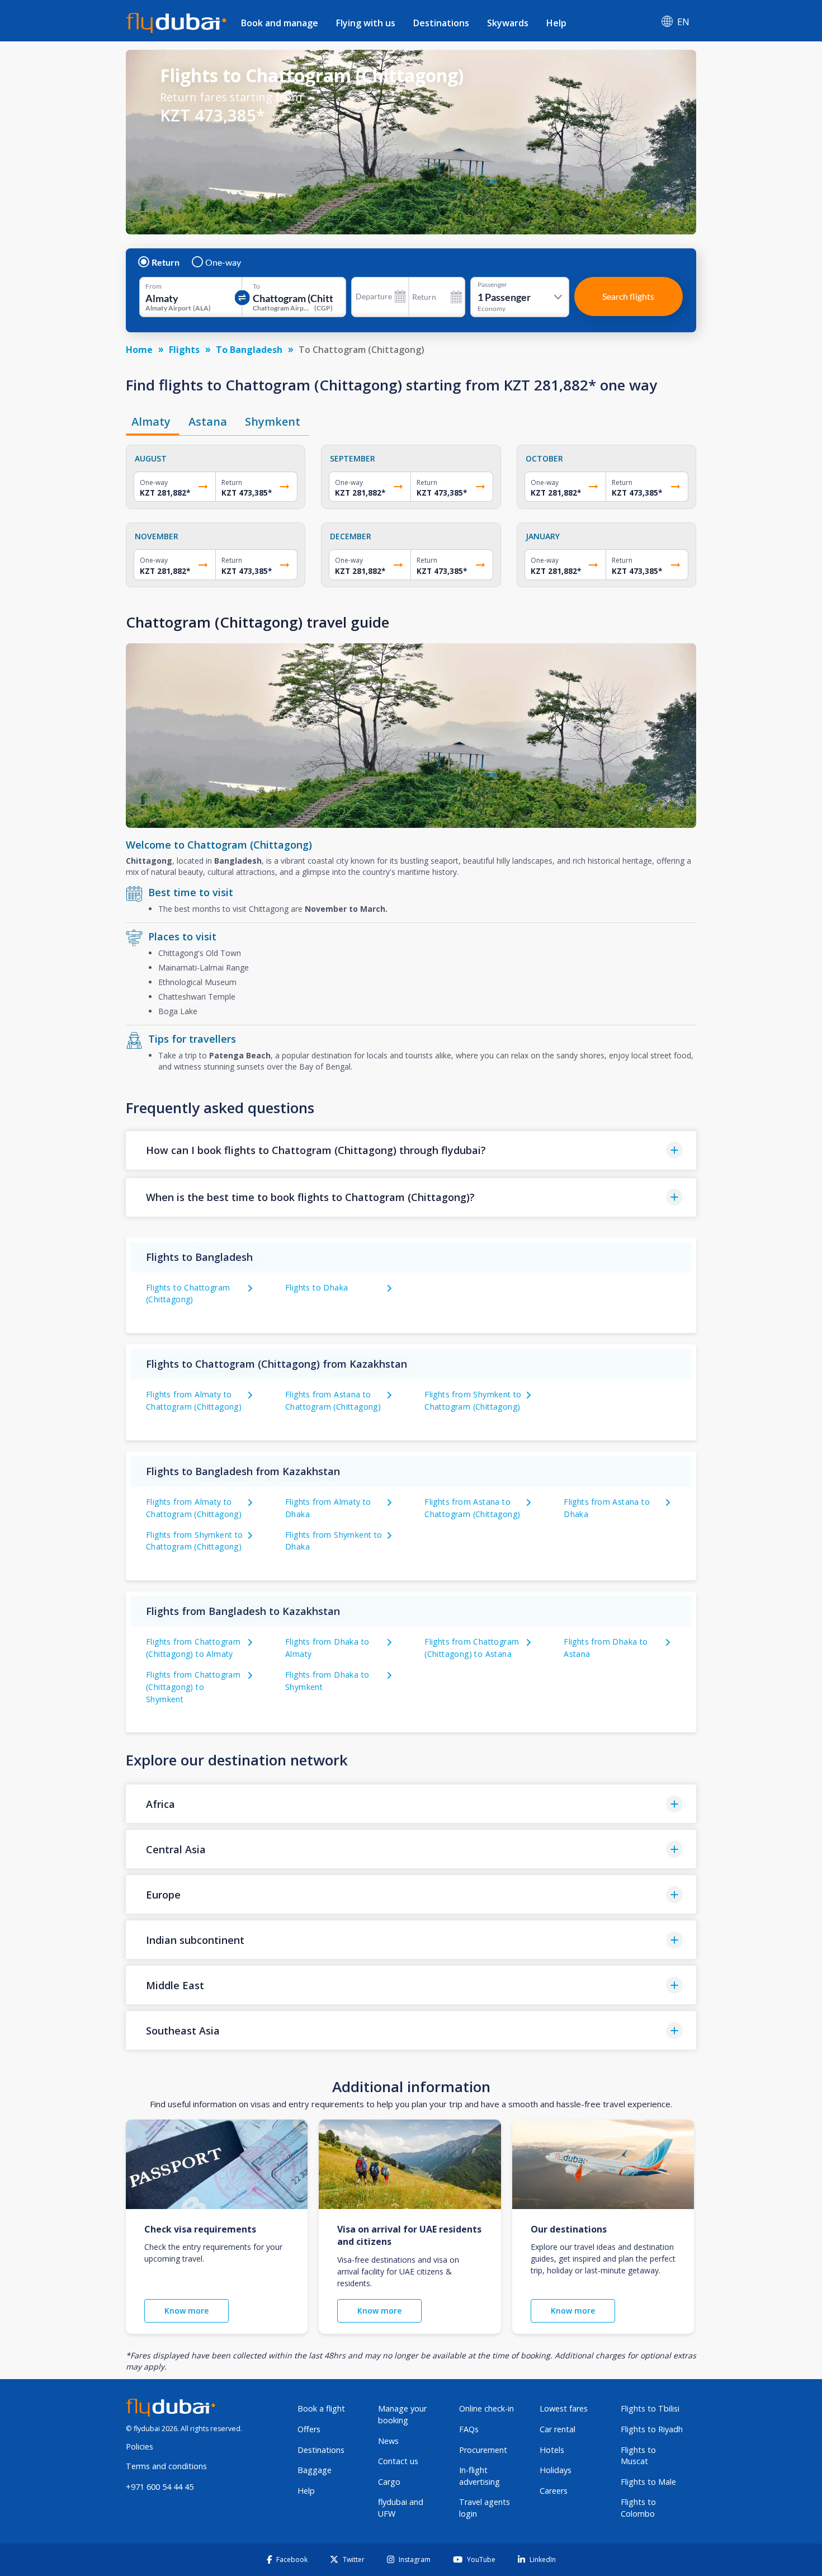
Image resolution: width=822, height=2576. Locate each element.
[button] (411, 1150)
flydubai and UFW (401, 2508)
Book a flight (321, 2408)
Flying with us (366, 23)
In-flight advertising (480, 2476)
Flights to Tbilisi (650, 2408)
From (153, 286)
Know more (186, 2311)
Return (166, 262)
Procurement (483, 2450)
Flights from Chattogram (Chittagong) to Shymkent (193, 1687)
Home (139, 350)
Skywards (508, 23)
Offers (309, 2429)
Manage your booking (402, 2414)
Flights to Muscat (638, 2456)
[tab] (153, 422)
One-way (223, 262)
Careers (554, 2491)
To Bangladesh (249, 350)
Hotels (552, 2450)
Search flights (628, 296)
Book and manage (280, 23)
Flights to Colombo (638, 2508)
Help (556, 23)
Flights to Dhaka (316, 1287)
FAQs (469, 2429)
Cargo (389, 2482)
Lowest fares (564, 2408)
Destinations (441, 23)
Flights (184, 350)
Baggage (315, 2470)
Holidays (556, 2470)
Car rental (558, 2429)
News (388, 2441)
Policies (140, 2447)
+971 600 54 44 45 (160, 2487)
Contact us (398, 2461)
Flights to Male (648, 2482)
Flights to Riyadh (652, 2429)
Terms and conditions (166, 2466)
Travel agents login (485, 2508)
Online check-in (486, 2408)
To (256, 286)
